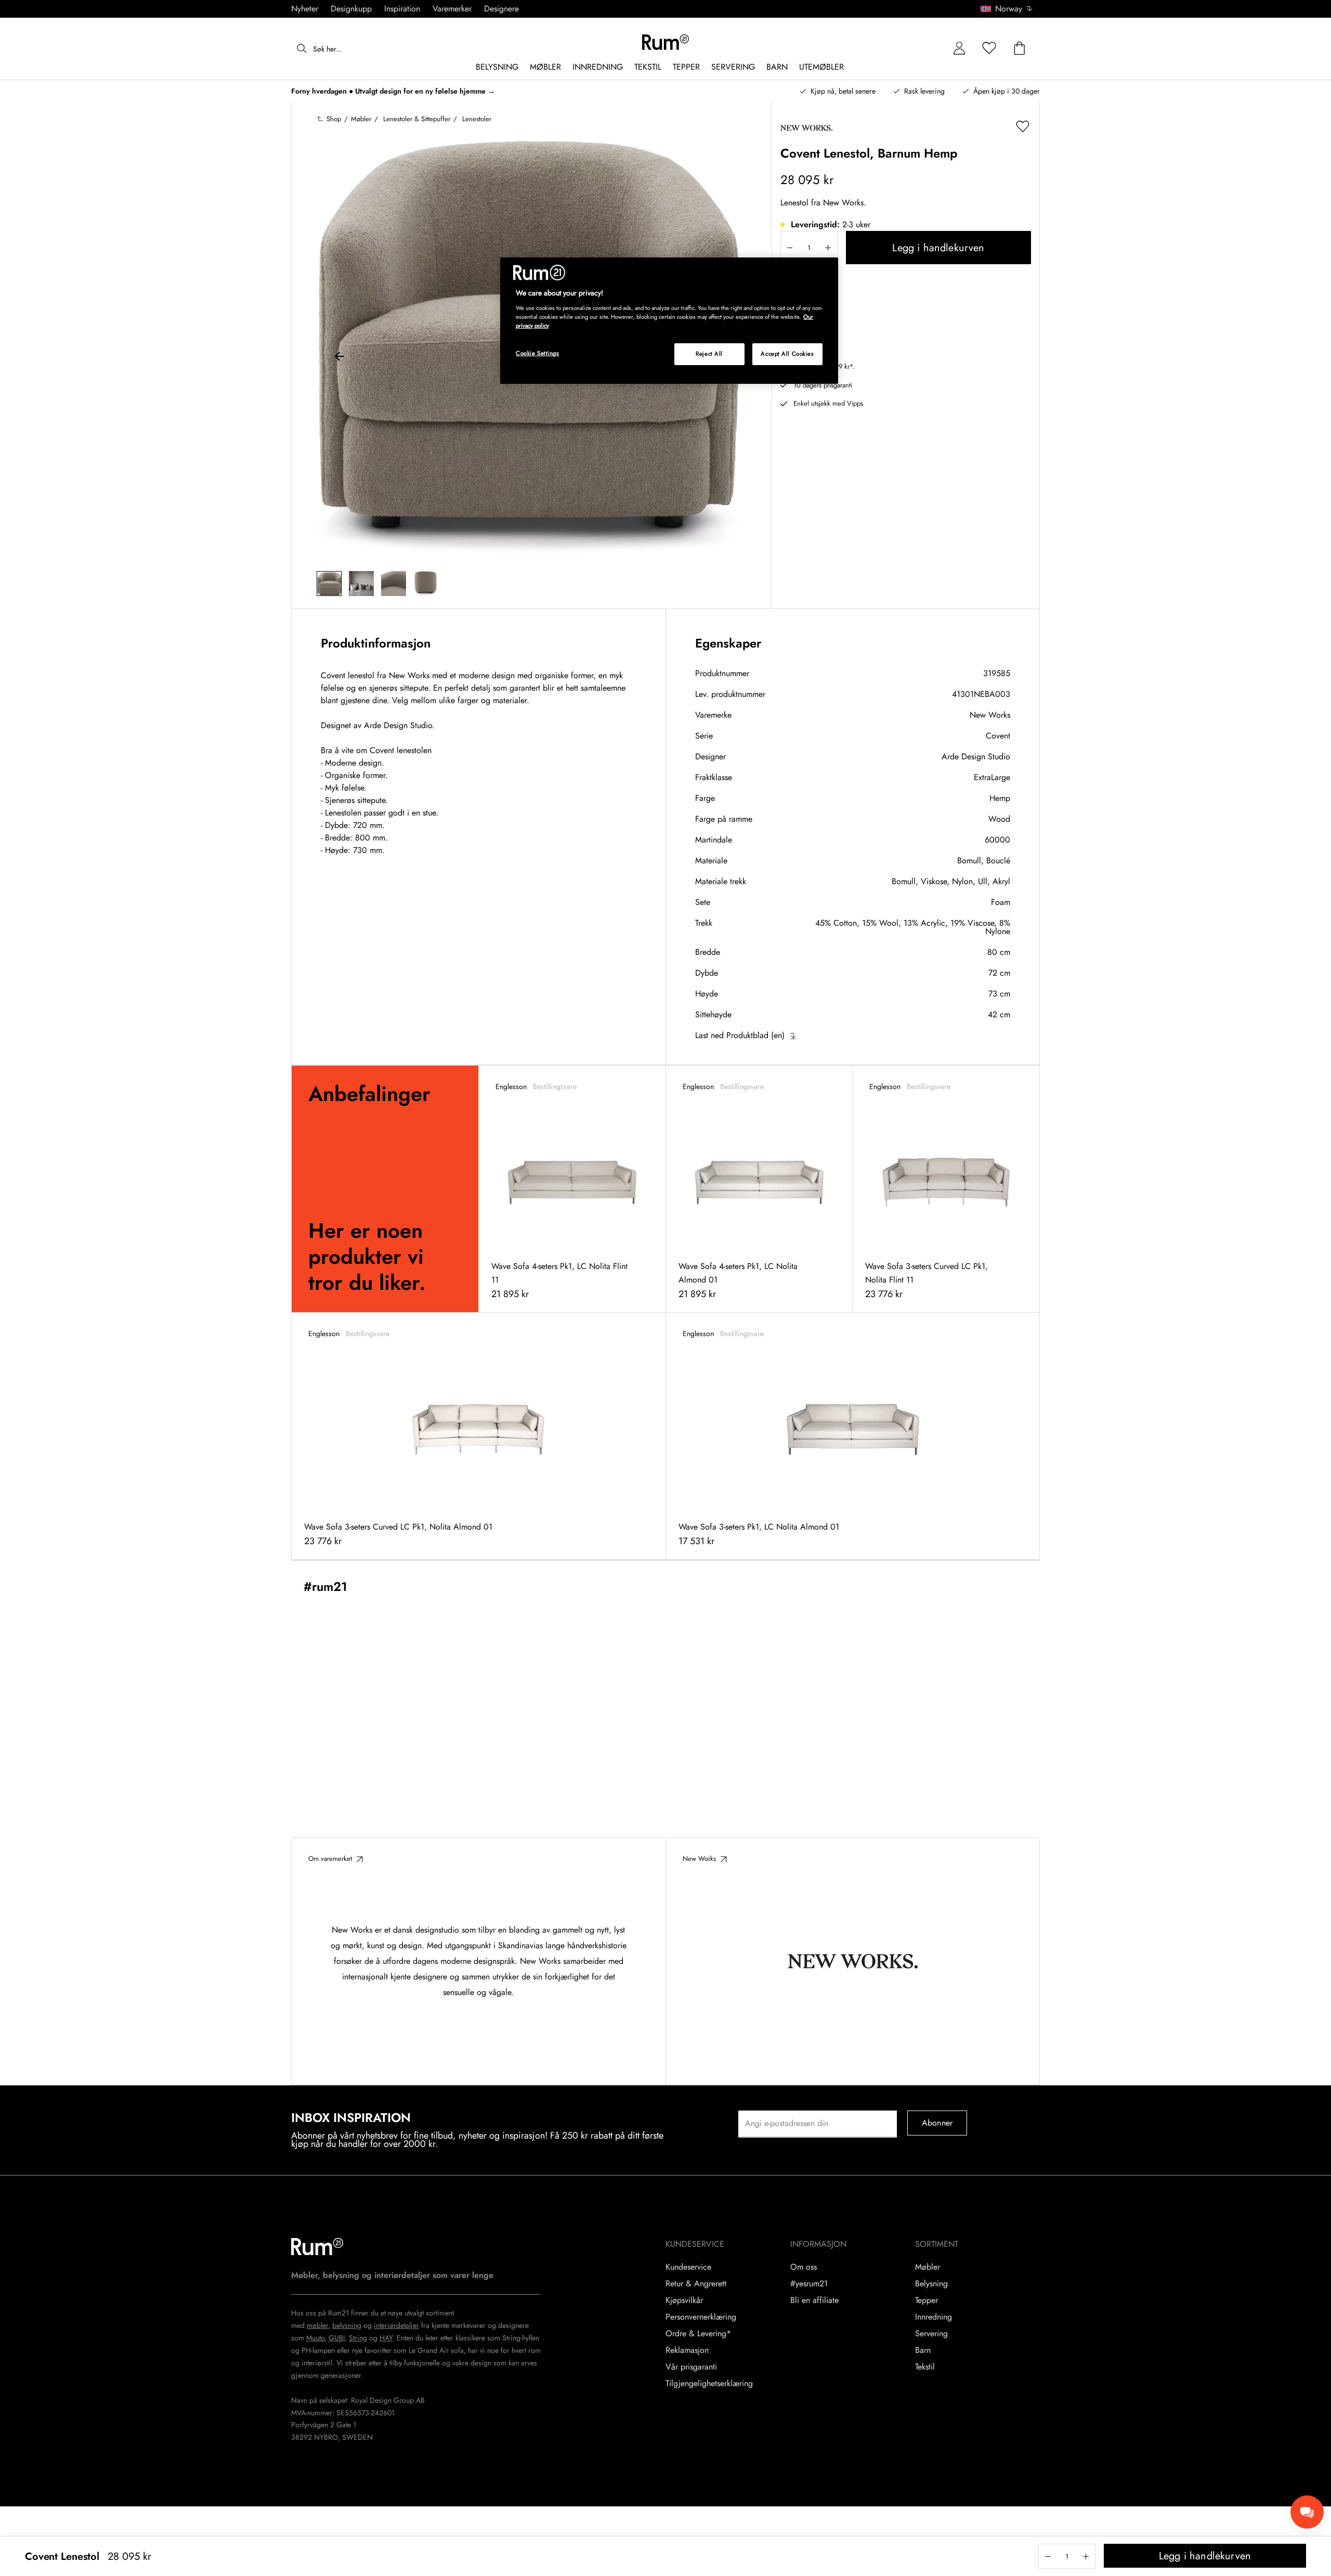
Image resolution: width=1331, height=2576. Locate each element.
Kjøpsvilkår (684, 2300)
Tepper (927, 2300)
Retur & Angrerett (696, 2284)
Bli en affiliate (814, 2300)
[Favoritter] (989, 49)
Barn (923, 2350)
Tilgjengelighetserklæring (709, 2384)
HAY (386, 2338)
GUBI (337, 2338)
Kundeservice (688, 2267)
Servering (931, 2334)
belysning (347, 2325)
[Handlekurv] (1020, 49)
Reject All (709, 354)
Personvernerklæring (701, 2317)
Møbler (928, 2267)
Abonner (937, 2123)
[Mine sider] (959, 49)
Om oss (804, 2267)
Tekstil (925, 2367)
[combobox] (1007, 9)
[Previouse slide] (340, 358)
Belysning (931, 2284)
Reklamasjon (687, 2350)
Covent (998, 736)
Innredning (934, 2317)
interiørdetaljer (396, 2325)
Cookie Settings (538, 353)
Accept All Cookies (787, 354)
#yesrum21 (809, 2284)
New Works (990, 715)
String (358, 2338)
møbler (317, 2325)
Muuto (315, 2338)
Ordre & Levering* (698, 2334)
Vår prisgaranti (691, 2367)
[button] (1010, 9)
